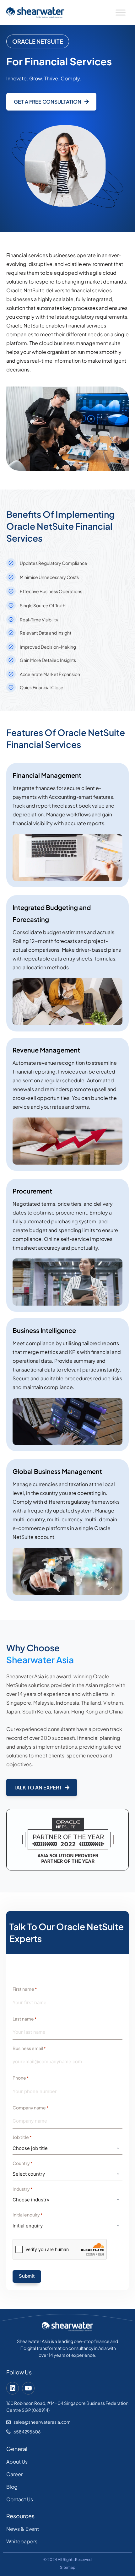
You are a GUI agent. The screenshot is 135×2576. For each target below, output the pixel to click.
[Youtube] (28, 2388)
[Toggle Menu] (121, 13)
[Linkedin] (13, 2388)
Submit (27, 2276)
